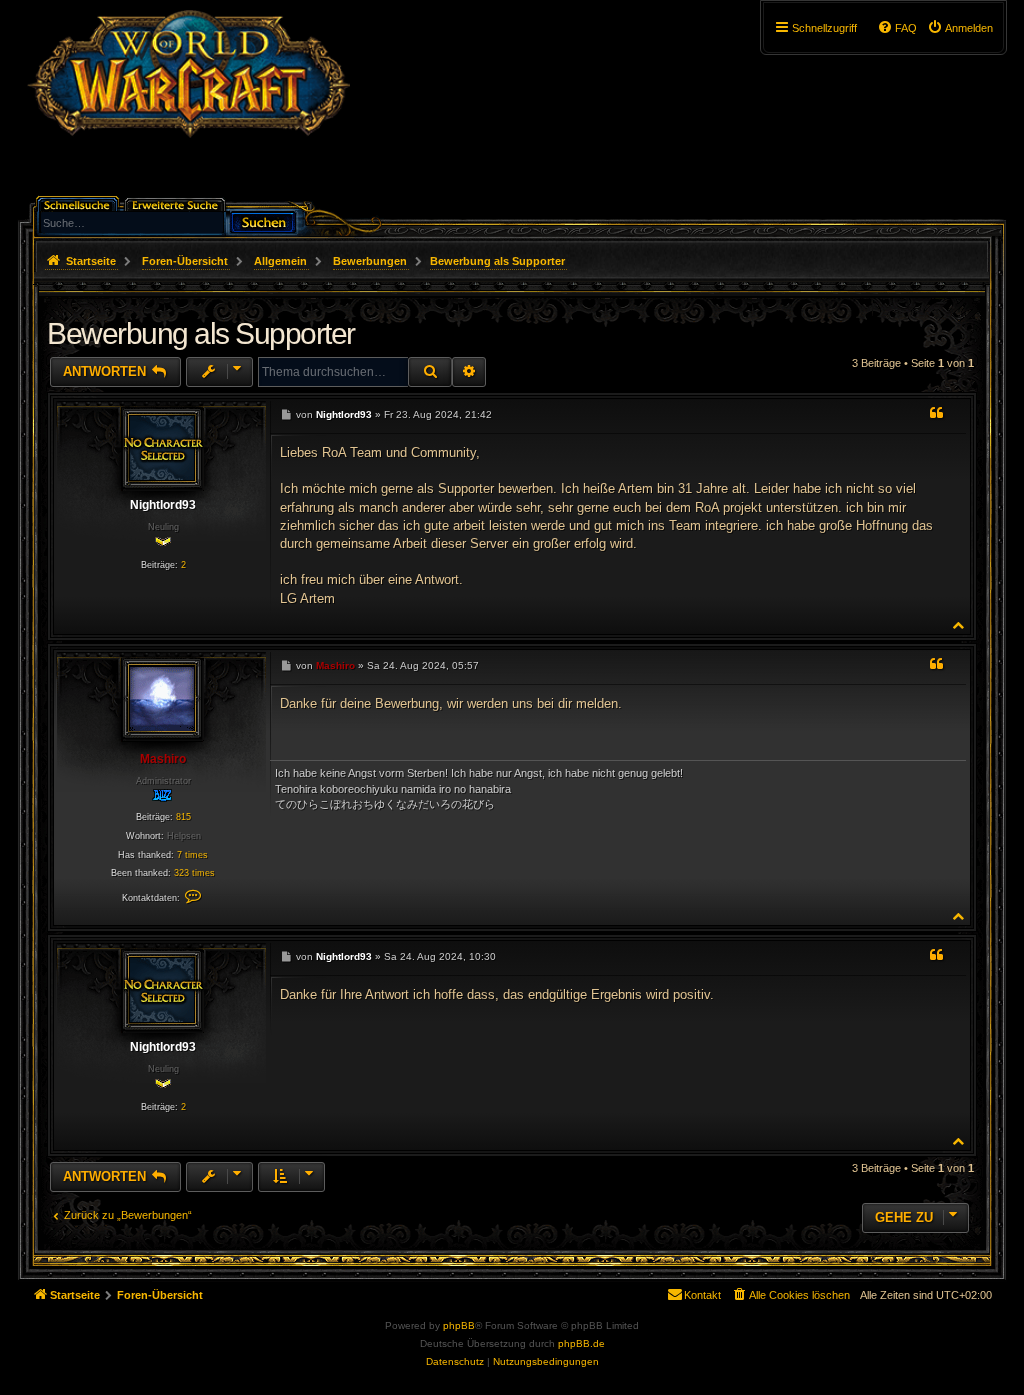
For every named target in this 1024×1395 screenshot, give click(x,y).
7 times (192, 855)
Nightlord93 (163, 505)
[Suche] (263, 220)
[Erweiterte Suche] (176, 203)
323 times (194, 873)
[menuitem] (960, 28)
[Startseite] (188, 105)
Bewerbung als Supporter (497, 261)
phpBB (459, 1325)
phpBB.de (581, 1343)
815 (183, 817)
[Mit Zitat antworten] (936, 413)
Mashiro (163, 759)
